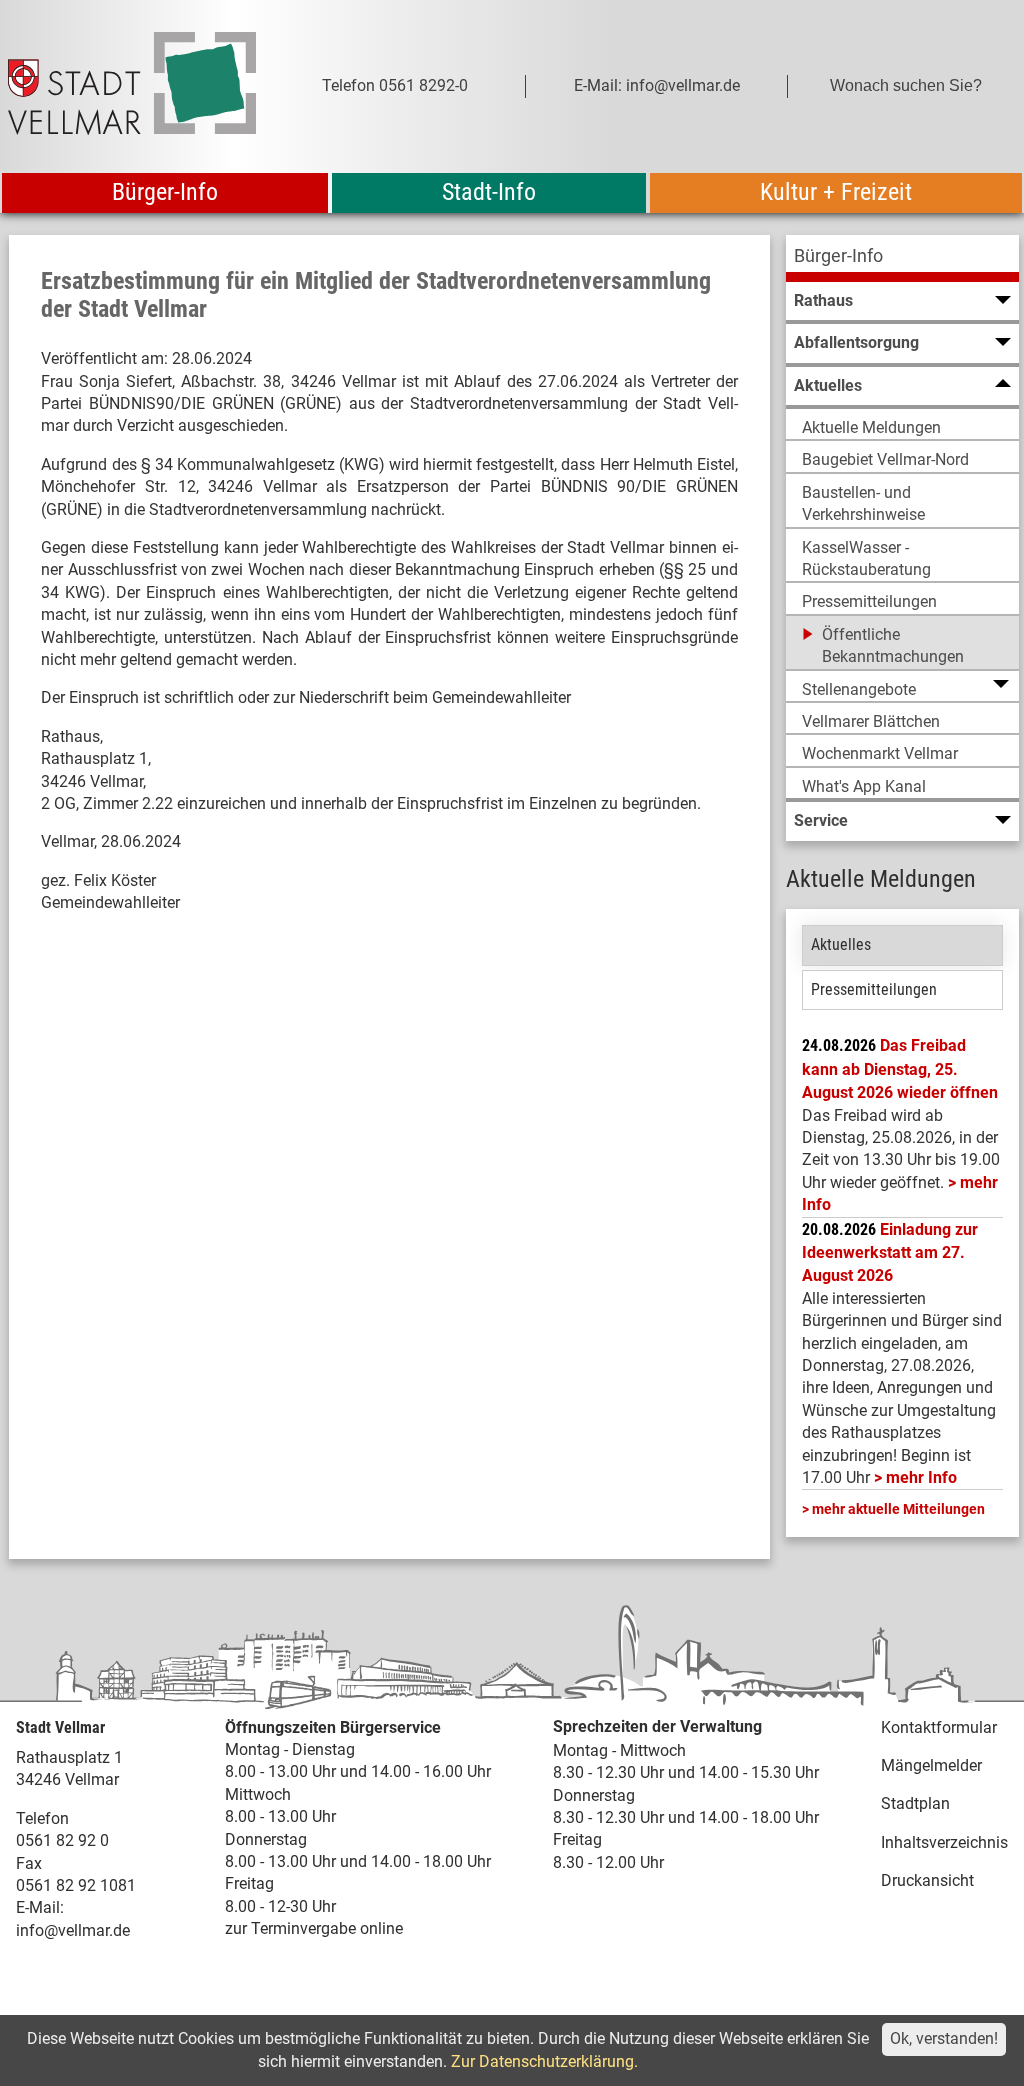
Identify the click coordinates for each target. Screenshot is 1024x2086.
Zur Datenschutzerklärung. (544, 2061)
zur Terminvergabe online (314, 1928)
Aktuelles (841, 944)
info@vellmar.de (73, 1930)
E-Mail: (40, 1907)
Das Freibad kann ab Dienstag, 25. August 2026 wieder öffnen (900, 1069)
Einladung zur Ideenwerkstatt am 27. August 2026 (890, 1253)
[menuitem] (902, 258)
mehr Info (921, 1477)
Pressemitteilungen (874, 989)
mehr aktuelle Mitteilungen (898, 1509)
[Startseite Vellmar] (132, 86)
